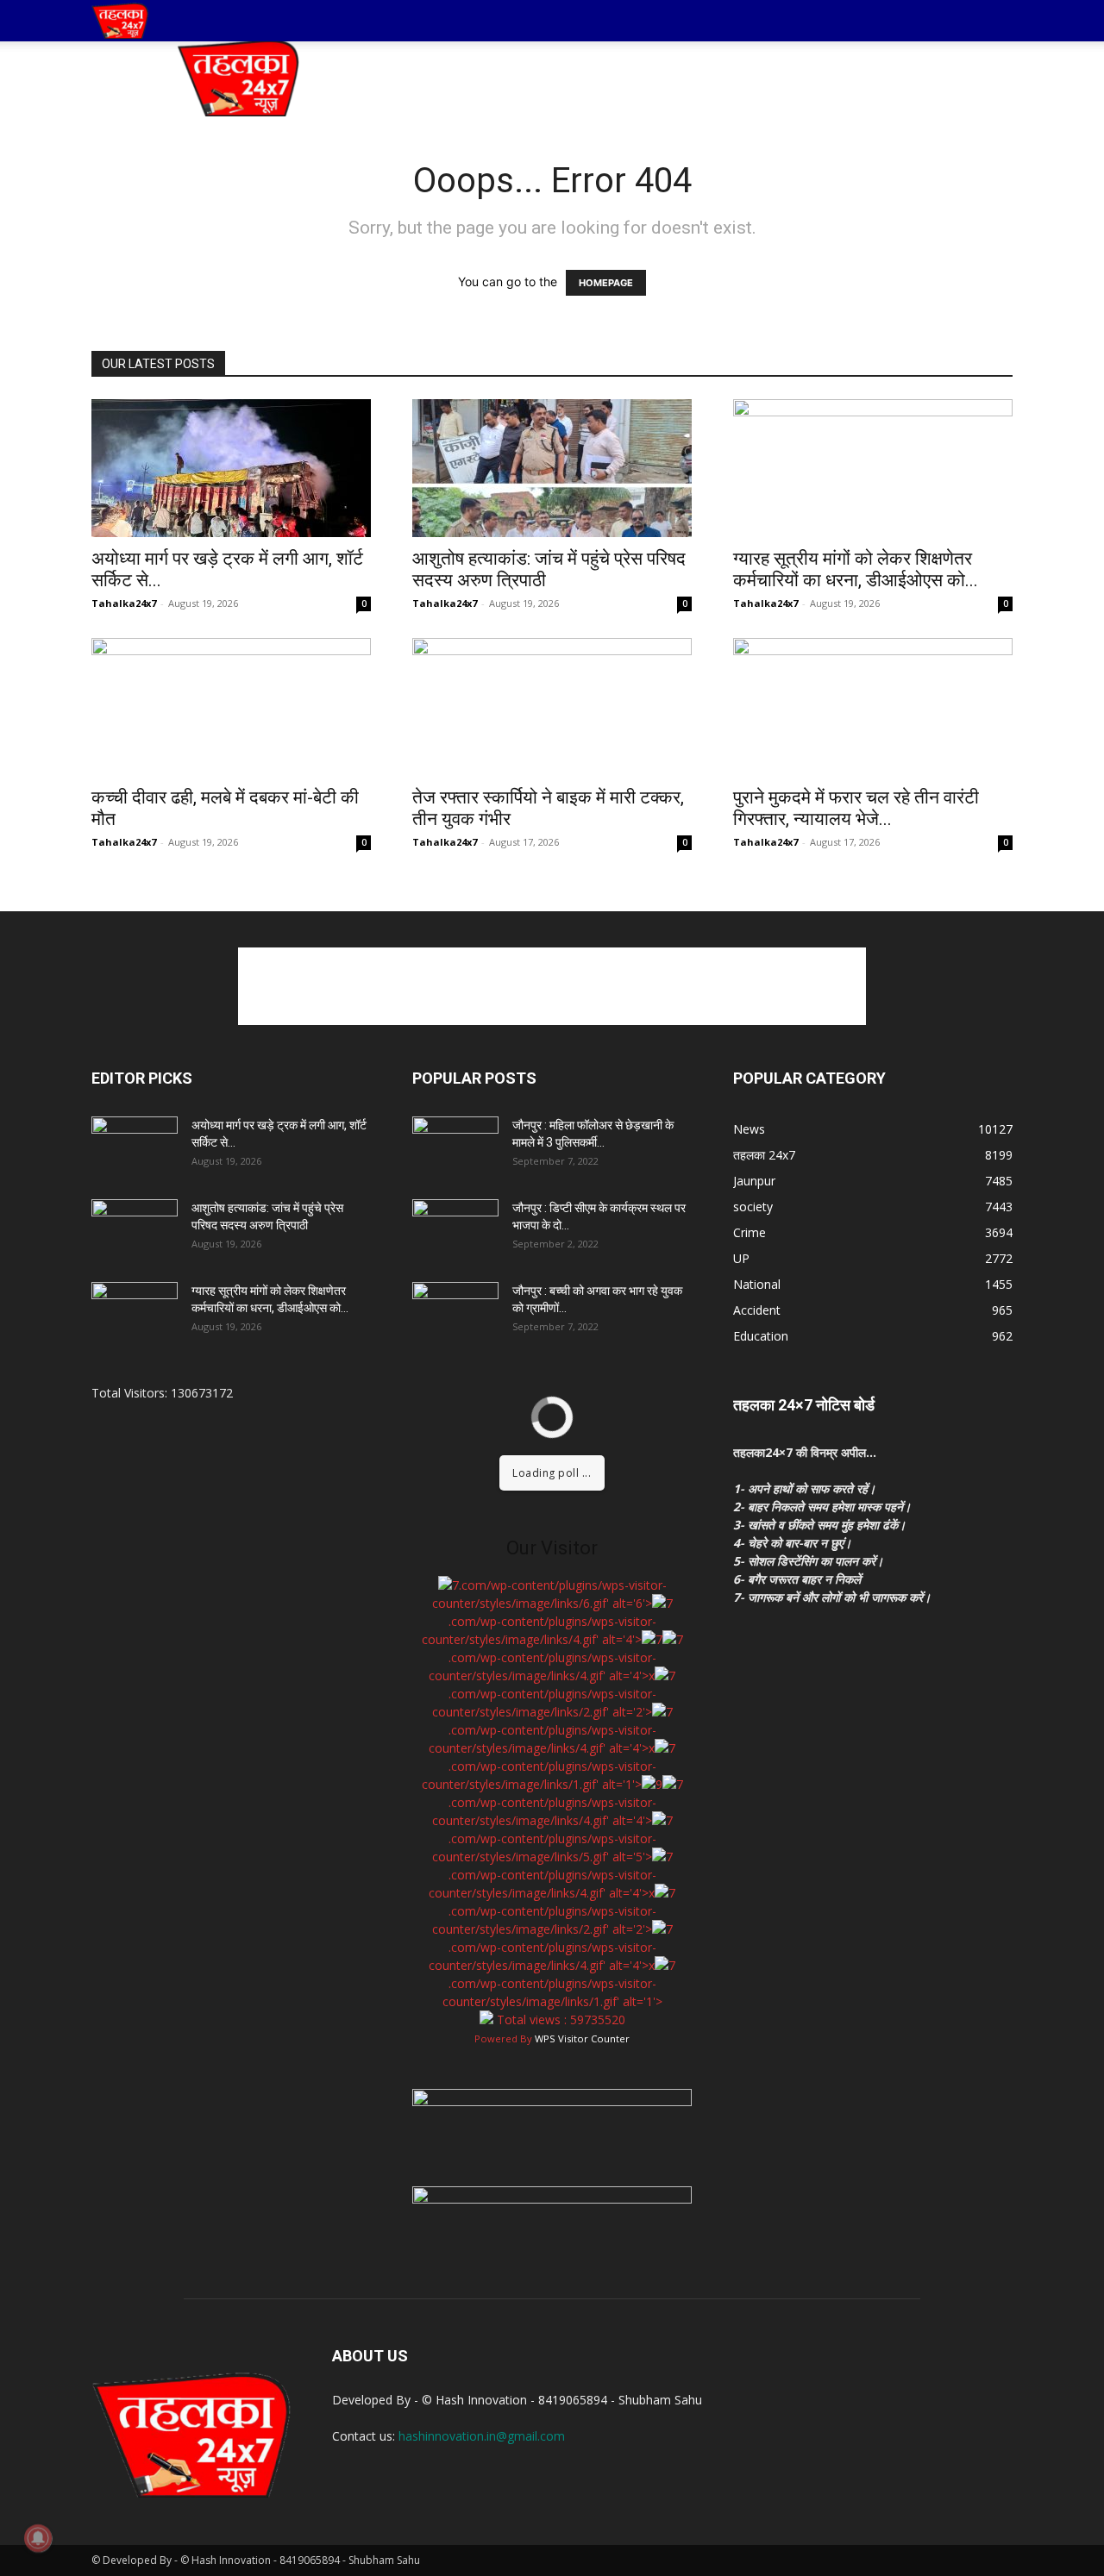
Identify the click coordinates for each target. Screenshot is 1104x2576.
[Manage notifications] (38, 2538)
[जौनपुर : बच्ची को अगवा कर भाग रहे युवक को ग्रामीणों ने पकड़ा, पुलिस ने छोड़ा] (455, 1312)
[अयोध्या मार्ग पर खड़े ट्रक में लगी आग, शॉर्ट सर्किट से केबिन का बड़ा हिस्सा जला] (231, 468)
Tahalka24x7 (124, 603)
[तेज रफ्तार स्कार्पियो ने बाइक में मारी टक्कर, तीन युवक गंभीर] (552, 707)
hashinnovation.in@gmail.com (482, 2436)
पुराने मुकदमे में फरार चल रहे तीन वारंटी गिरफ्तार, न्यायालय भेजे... (856, 808)
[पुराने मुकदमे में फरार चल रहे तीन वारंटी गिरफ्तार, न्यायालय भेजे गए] (873, 707)
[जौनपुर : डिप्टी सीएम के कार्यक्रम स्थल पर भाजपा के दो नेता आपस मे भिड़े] (455, 1229)
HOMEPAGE (606, 283)
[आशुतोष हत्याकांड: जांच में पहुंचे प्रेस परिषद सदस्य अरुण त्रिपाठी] (552, 468)
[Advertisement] (699, 78)
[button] (992, 22)
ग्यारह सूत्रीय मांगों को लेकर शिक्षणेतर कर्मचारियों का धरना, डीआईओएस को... (856, 569)
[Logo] (120, 21)
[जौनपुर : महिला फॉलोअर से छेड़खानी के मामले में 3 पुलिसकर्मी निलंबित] (455, 1147)
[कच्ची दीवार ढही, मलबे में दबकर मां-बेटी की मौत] (231, 707)
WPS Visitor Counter (582, 2038)
